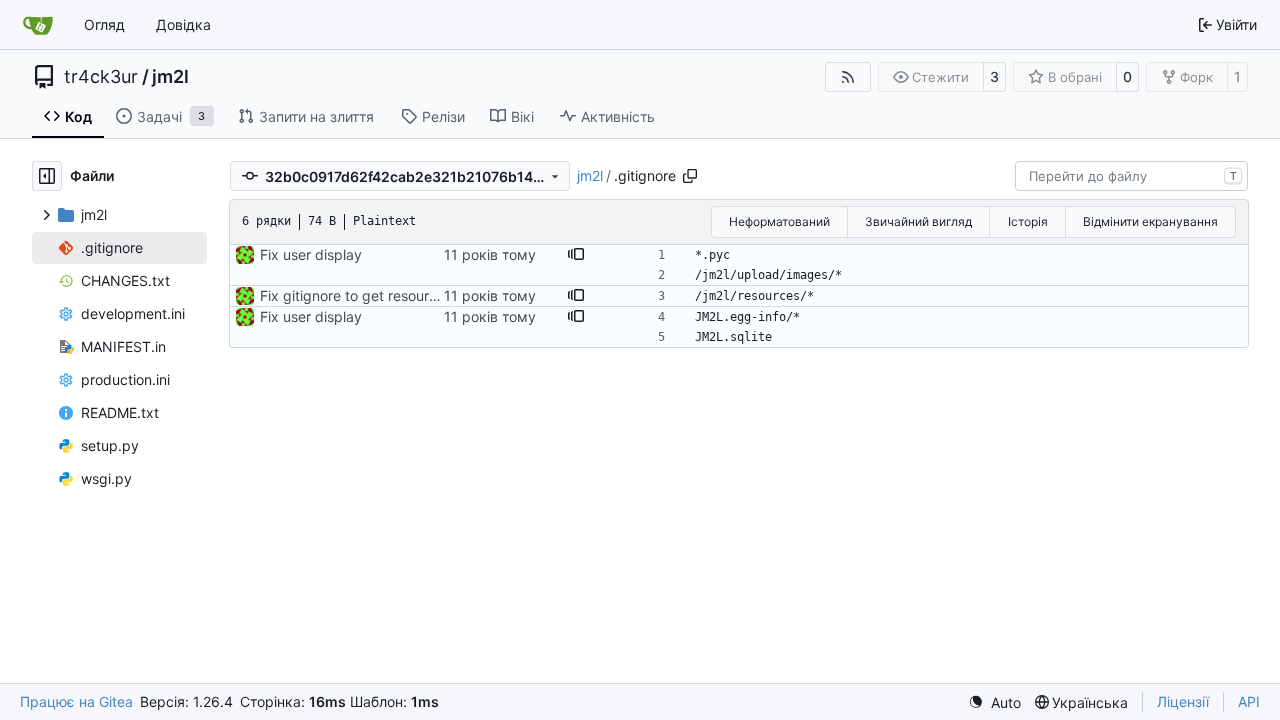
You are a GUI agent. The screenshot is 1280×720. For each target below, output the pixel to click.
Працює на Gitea (76, 701)
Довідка (183, 24)
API (1249, 701)
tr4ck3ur (101, 77)
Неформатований (779, 221)
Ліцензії (1183, 701)
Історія (1028, 221)
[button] (576, 255)
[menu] (994, 702)
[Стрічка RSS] (848, 77)
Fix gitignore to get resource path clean (389, 295)
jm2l (170, 77)
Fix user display (311, 254)
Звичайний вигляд (918, 221)
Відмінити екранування (1150, 221)
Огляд (104, 24)
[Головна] (38, 25)
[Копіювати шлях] (690, 176)
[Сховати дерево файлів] (47, 176)
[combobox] (1131, 176)
